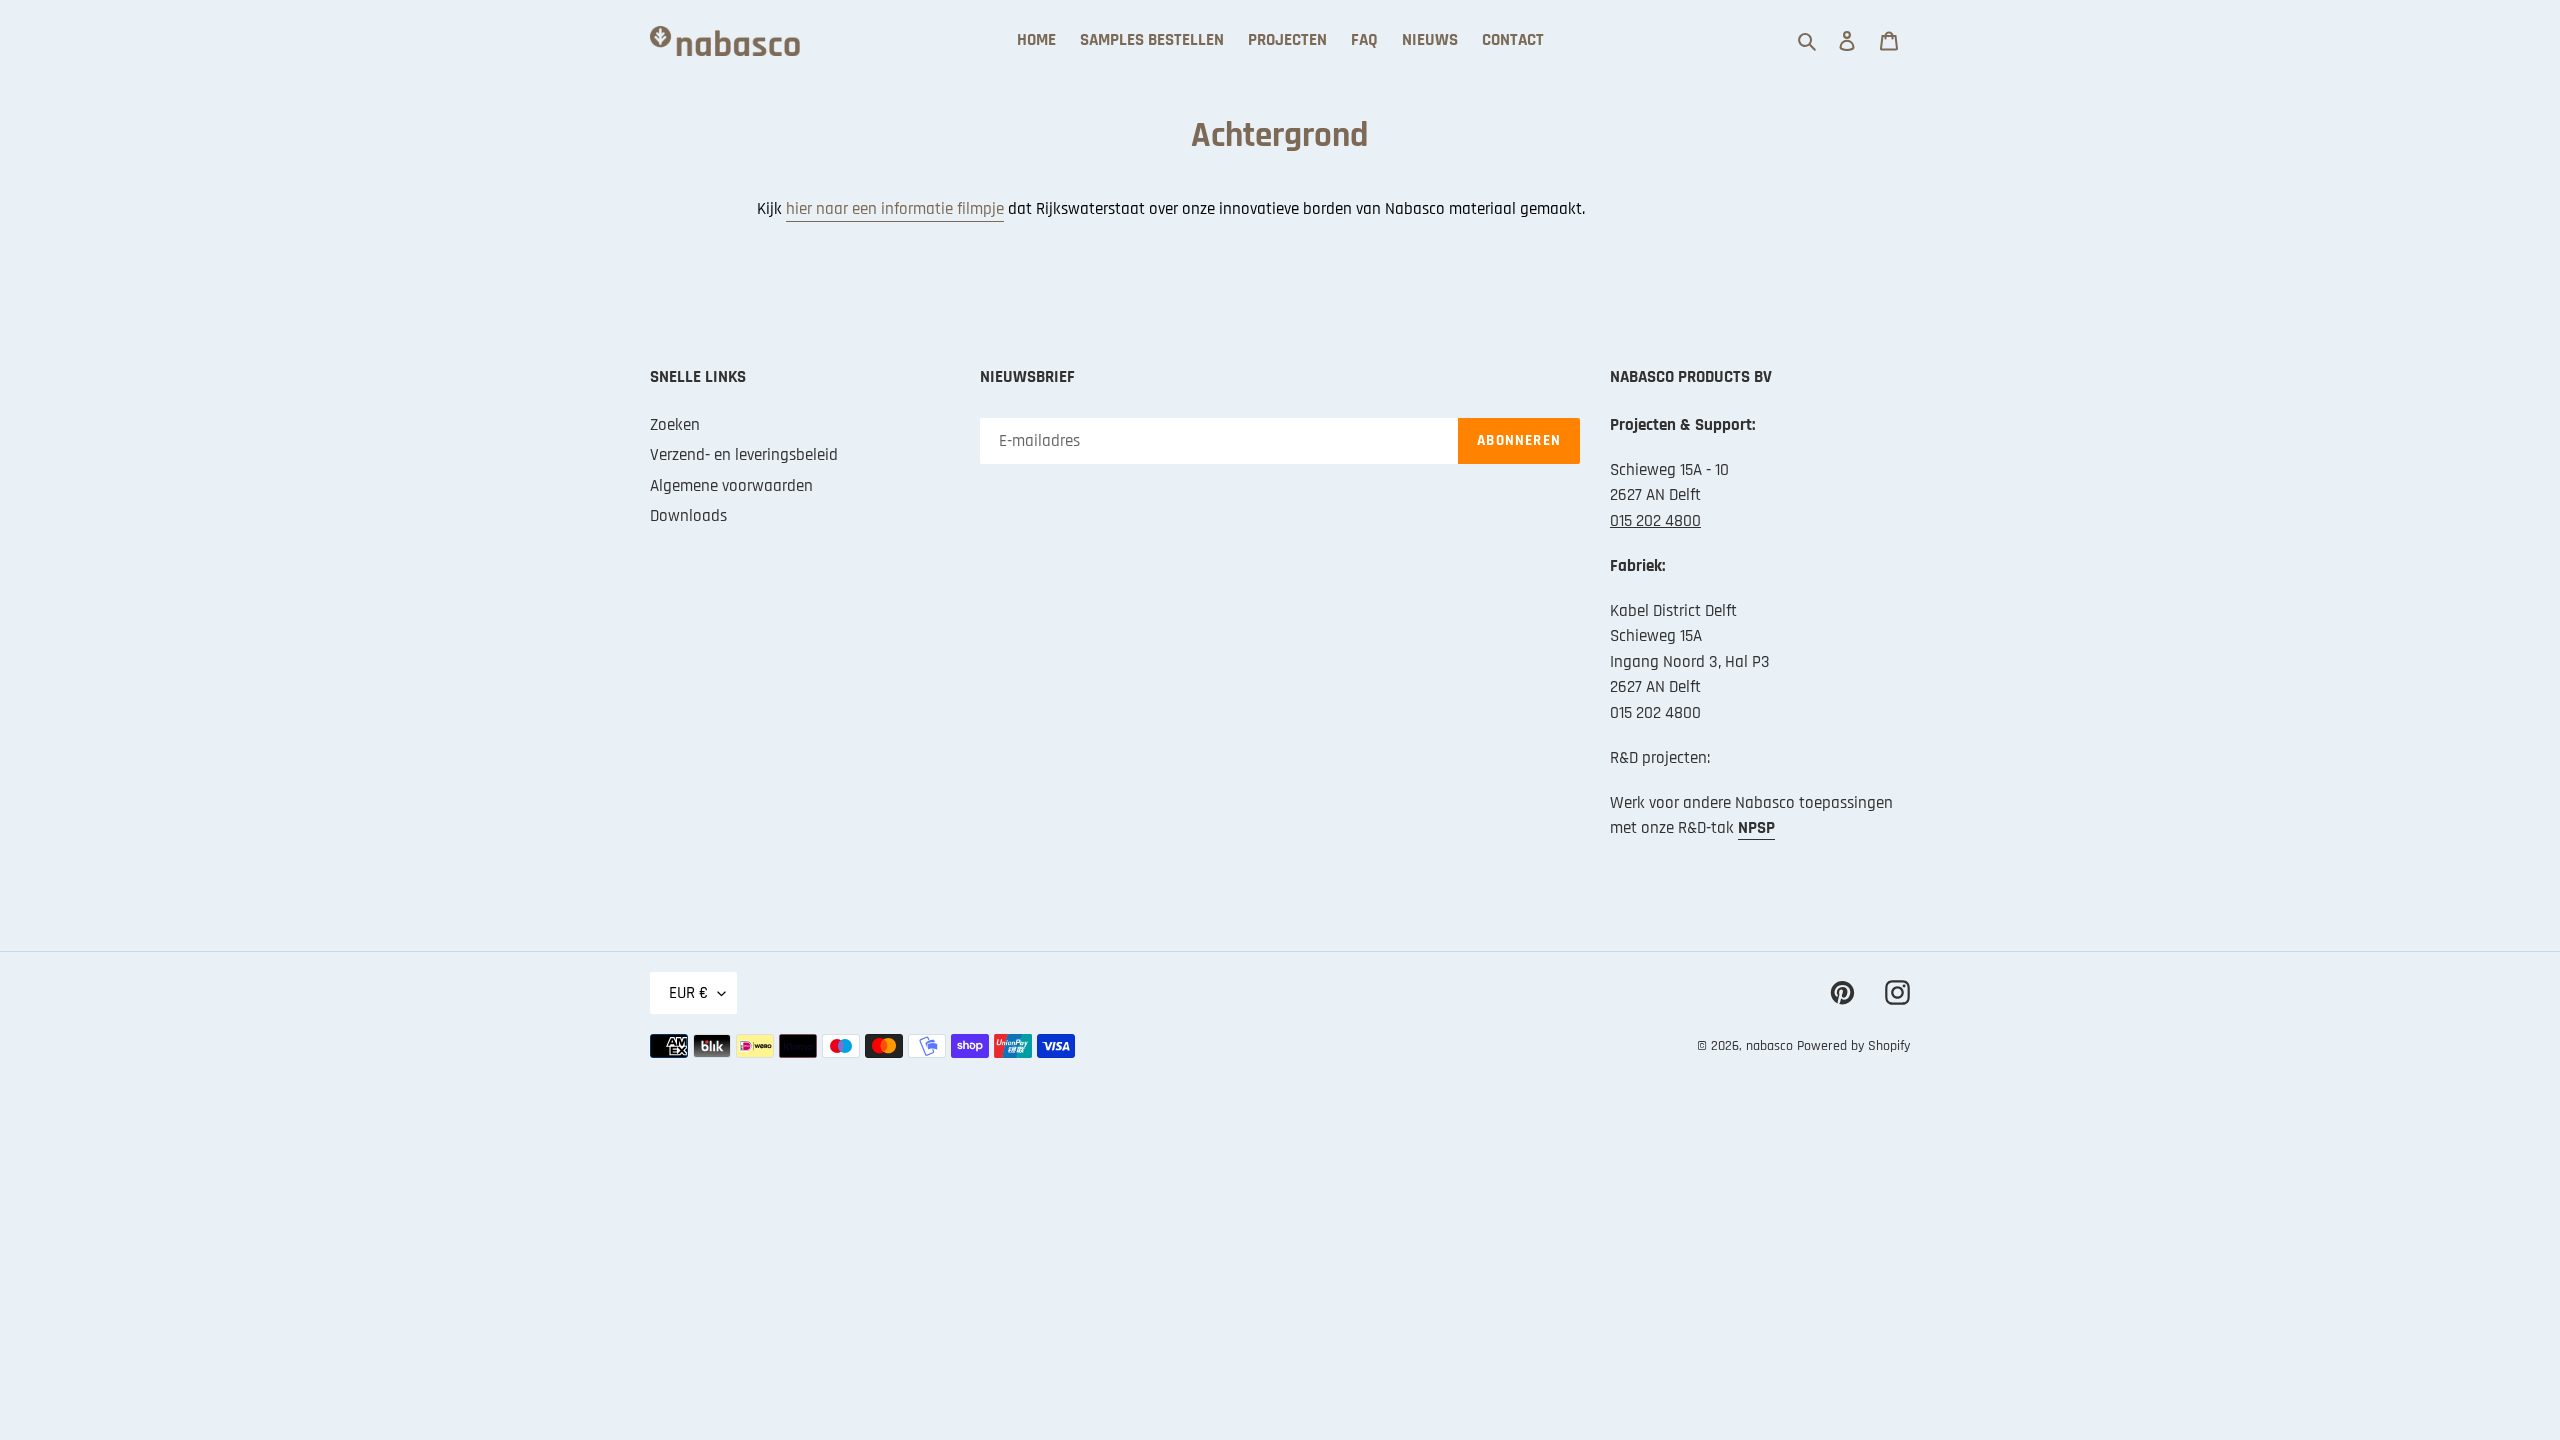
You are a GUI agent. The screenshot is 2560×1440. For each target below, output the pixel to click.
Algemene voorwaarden (731, 486)
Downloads (688, 516)
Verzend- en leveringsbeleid (744, 455)
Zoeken (675, 425)
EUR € (688, 993)
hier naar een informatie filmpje (895, 209)
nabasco (1769, 1046)
